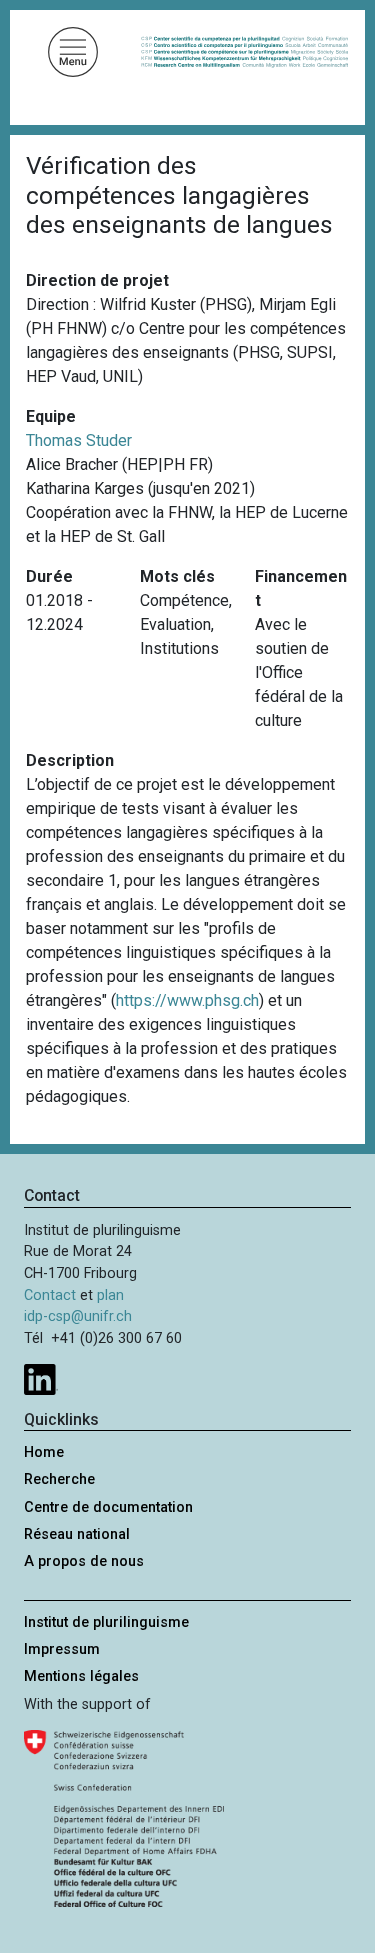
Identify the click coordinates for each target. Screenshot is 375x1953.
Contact (50, 1295)
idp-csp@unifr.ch (78, 1316)
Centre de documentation (108, 1507)
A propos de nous (84, 1561)
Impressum (62, 1649)
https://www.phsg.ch (187, 1000)
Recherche (59, 1479)
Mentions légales (81, 1676)
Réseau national (77, 1534)
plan (110, 1295)
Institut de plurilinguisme (106, 1622)
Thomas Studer (79, 440)
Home (44, 1452)
